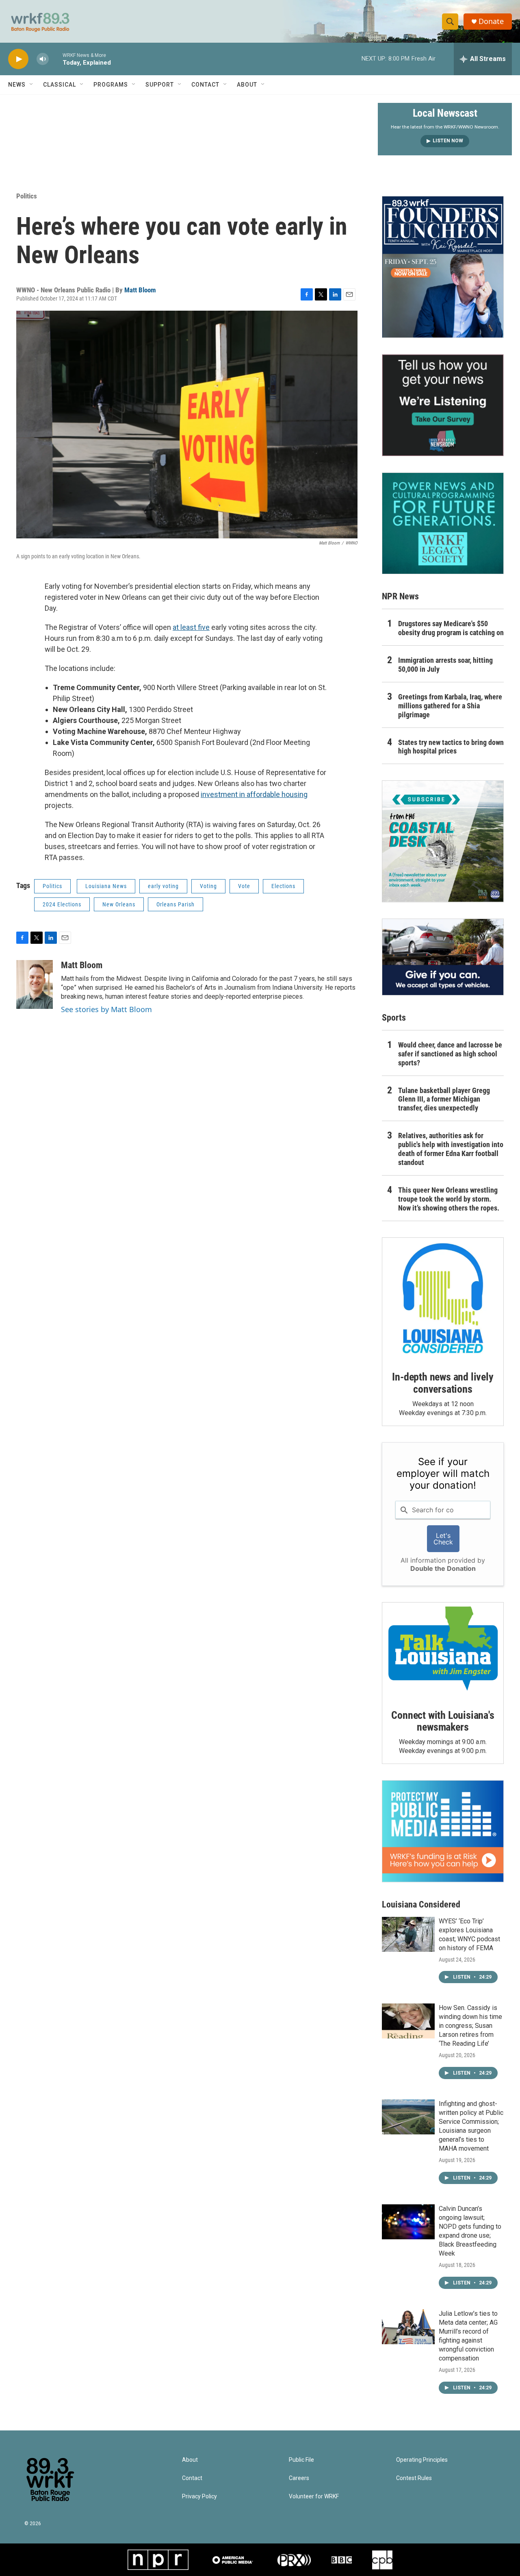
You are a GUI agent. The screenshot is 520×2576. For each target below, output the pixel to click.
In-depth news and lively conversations (443, 1383)
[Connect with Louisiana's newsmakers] (443, 1650)
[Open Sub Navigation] (32, 85)
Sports (394, 1018)
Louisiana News (106, 886)
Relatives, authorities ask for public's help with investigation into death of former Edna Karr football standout (451, 1149)
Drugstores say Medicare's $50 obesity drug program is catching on (451, 628)
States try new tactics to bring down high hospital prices (451, 747)
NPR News (400, 596)
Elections (283, 886)
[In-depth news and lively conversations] (443, 1298)
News (17, 85)
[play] (18, 59)
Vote (244, 886)
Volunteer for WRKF (314, 2497)
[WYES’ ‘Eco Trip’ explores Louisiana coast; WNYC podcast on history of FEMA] (408, 1934)
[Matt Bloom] (35, 984)
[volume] (43, 59)
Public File (301, 2460)
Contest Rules (414, 2478)
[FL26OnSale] (443, 267)
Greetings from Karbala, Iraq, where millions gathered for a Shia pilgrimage (450, 706)
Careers (299, 2478)
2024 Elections (62, 904)
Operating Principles (422, 2460)
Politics (27, 196)
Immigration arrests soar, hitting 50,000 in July (445, 665)
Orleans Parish (175, 904)
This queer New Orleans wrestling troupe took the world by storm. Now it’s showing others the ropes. (449, 1199)
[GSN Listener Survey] (443, 405)
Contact (205, 85)
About (247, 85)
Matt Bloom (140, 290)
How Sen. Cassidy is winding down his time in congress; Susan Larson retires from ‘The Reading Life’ (470, 2026)
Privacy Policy (199, 2497)
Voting (208, 886)
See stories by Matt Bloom (106, 1009)
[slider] (56, 59)
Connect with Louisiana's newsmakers (443, 1721)
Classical (60, 85)
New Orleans (119, 904)
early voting (163, 886)
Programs (111, 85)
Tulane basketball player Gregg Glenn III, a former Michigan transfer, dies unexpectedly (444, 1099)
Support (160, 85)
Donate (491, 21)
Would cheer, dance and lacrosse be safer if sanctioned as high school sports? (450, 1054)
